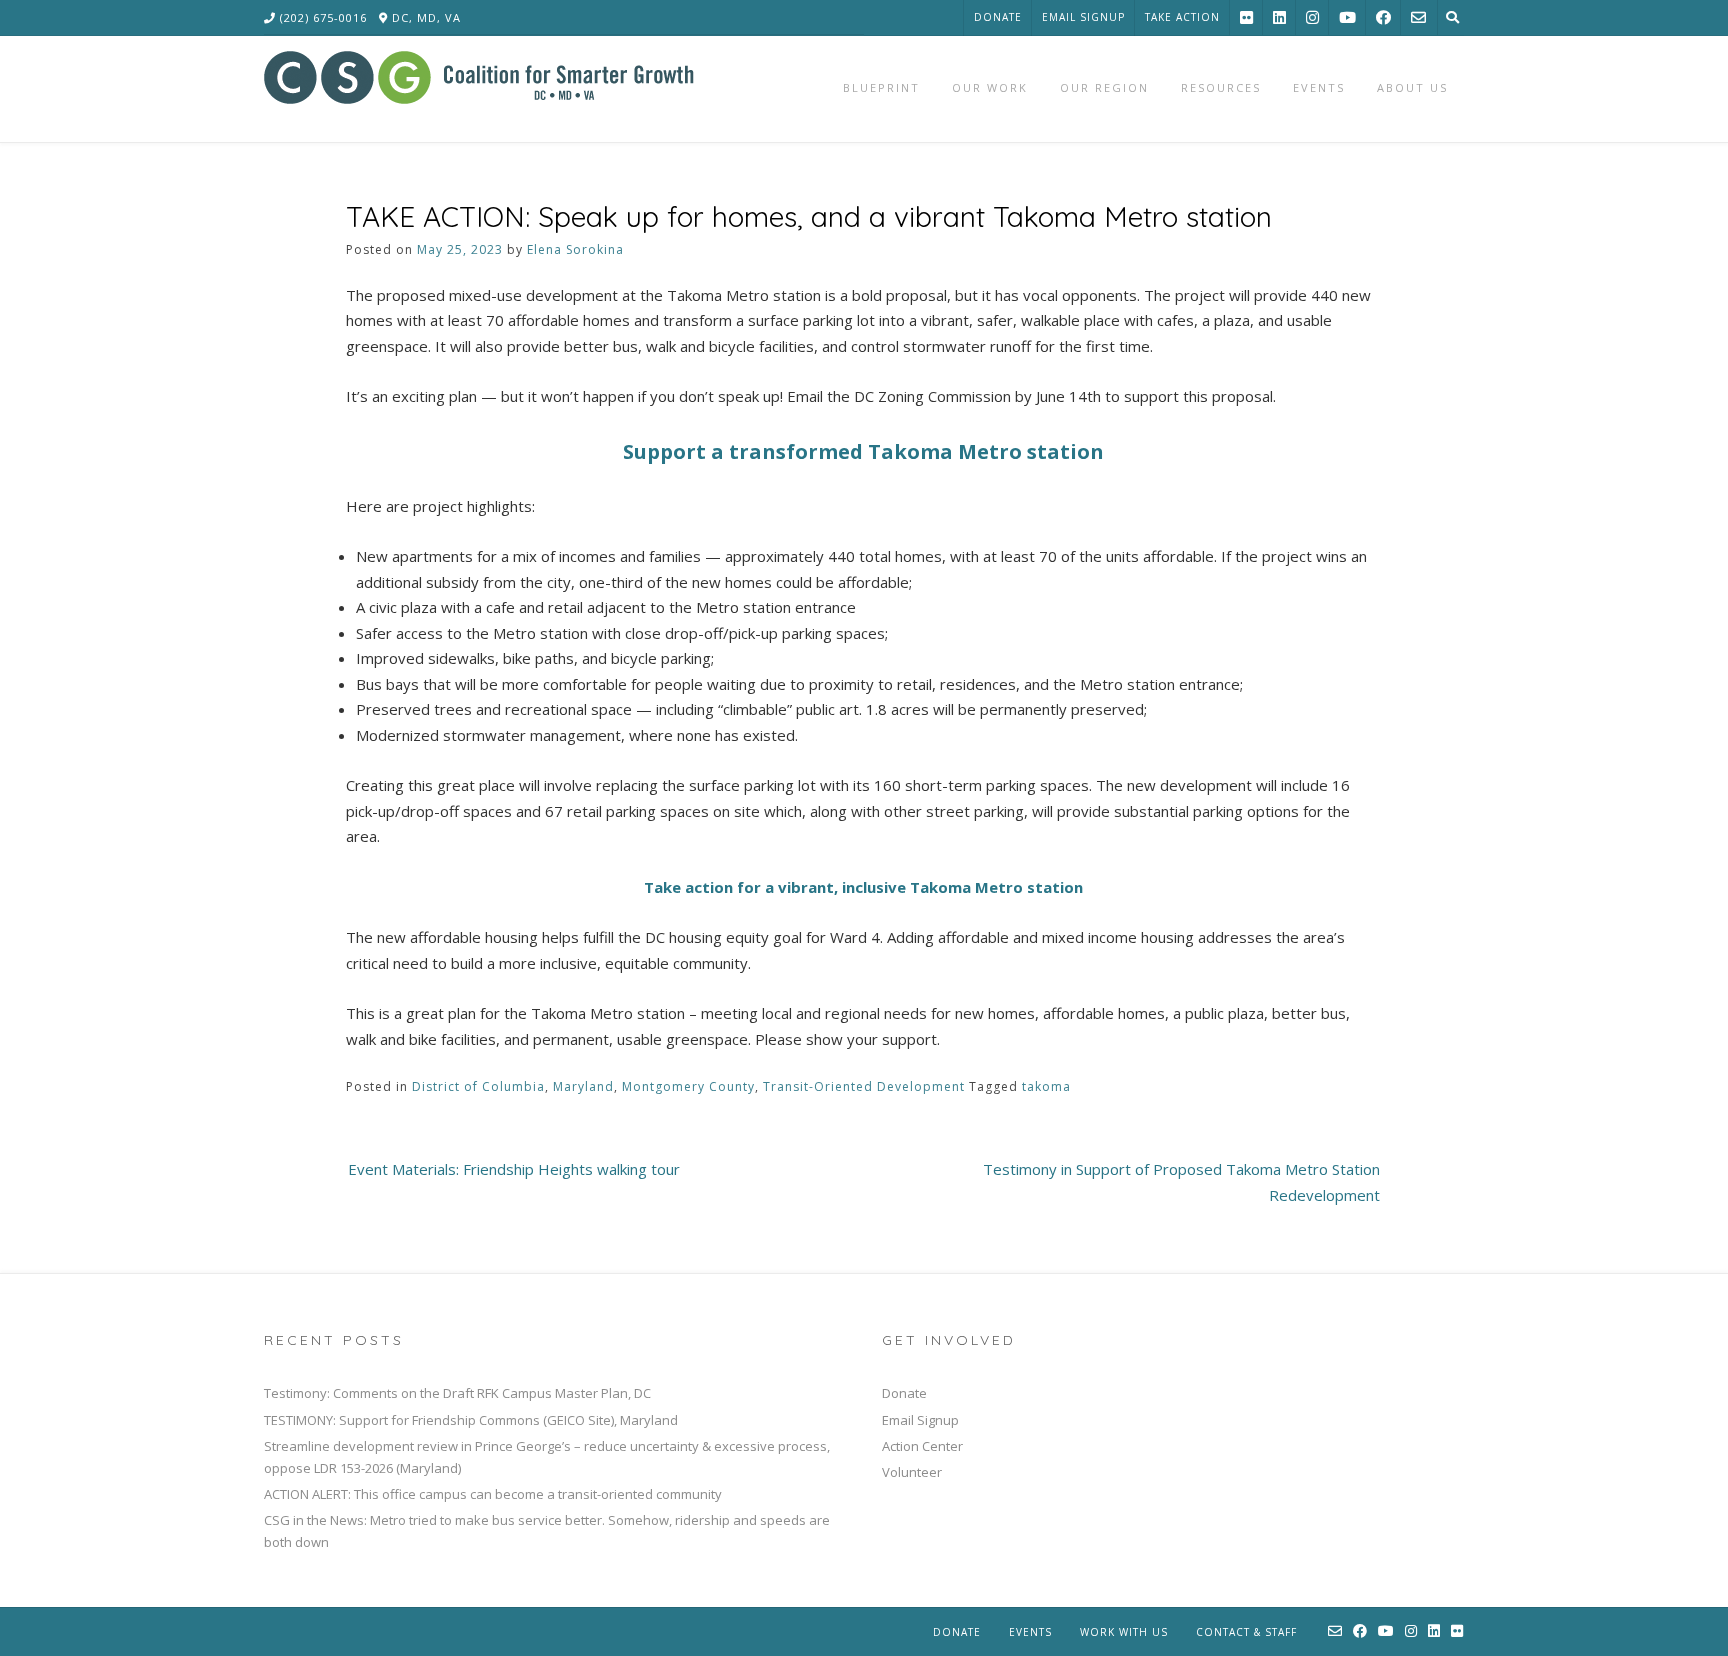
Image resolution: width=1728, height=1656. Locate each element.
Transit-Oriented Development (864, 1086)
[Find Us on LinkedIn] (1279, 17)
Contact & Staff (1246, 1632)
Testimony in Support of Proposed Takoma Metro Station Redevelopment (1181, 1182)
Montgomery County (688, 1086)
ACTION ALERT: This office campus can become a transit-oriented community (493, 1494)
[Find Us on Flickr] (1246, 17)
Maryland (583, 1086)
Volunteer (912, 1472)
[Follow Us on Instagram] (1312, 17)
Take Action (1182, 17)
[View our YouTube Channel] (1347, 17)
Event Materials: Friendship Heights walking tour (514, 1169)
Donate (998, 17)
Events (1030, 1632)
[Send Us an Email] (1418, 17)
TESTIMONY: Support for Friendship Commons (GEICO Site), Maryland (471, 1420)
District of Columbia (478, 1086)
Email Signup (1083, 17)
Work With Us (1124, 1632)
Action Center (922, 1446)
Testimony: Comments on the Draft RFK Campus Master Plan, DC (457, 1393)
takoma (1046, 1086)
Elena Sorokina (575, 249)
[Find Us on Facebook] (1383, 17)
